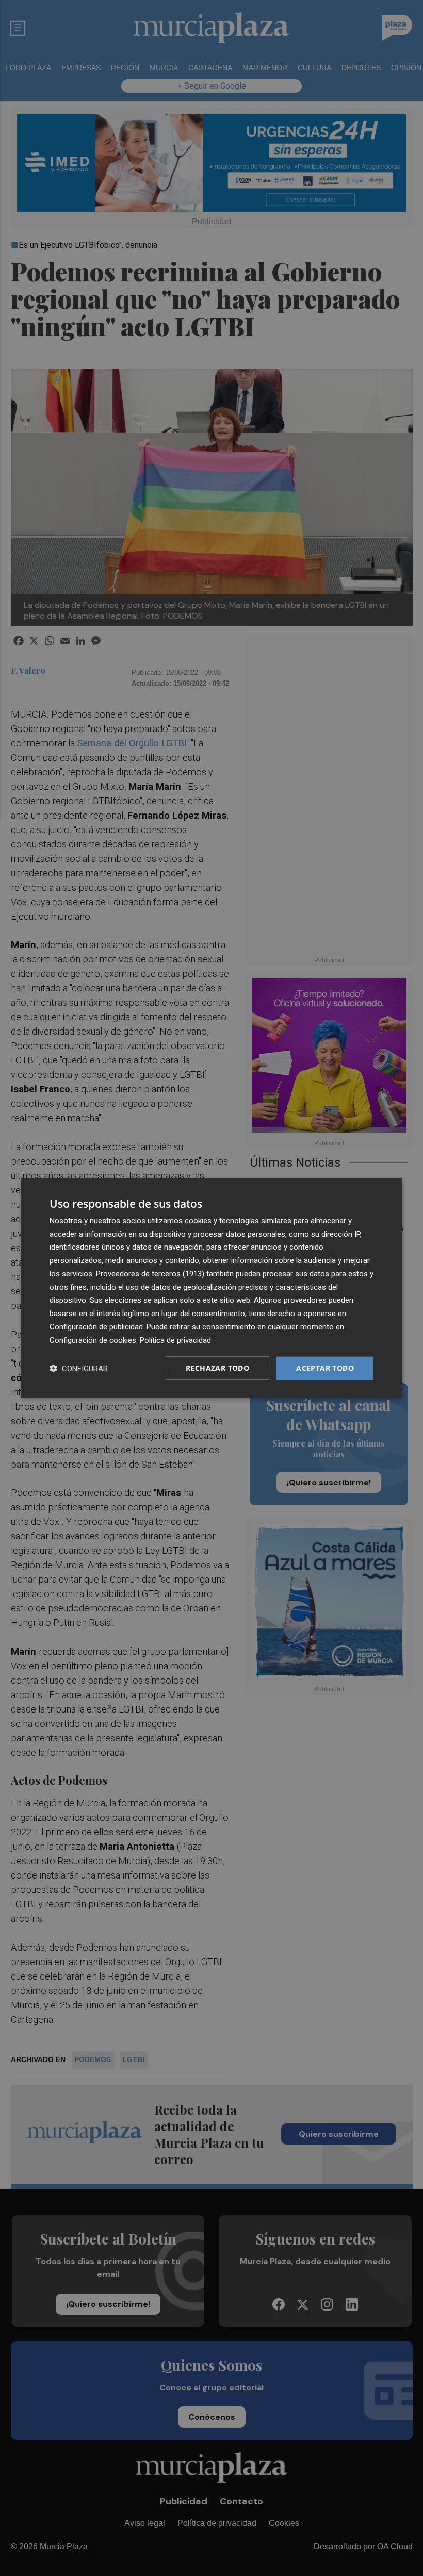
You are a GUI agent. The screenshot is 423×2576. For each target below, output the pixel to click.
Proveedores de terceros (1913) (150, 1274)
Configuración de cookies (93, 1340)
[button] (79, 1368)
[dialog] (211, 1288)
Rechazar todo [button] (217, 1368)
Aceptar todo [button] (325, 1368)
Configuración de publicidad (96, 1327)
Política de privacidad (175, 1340)
